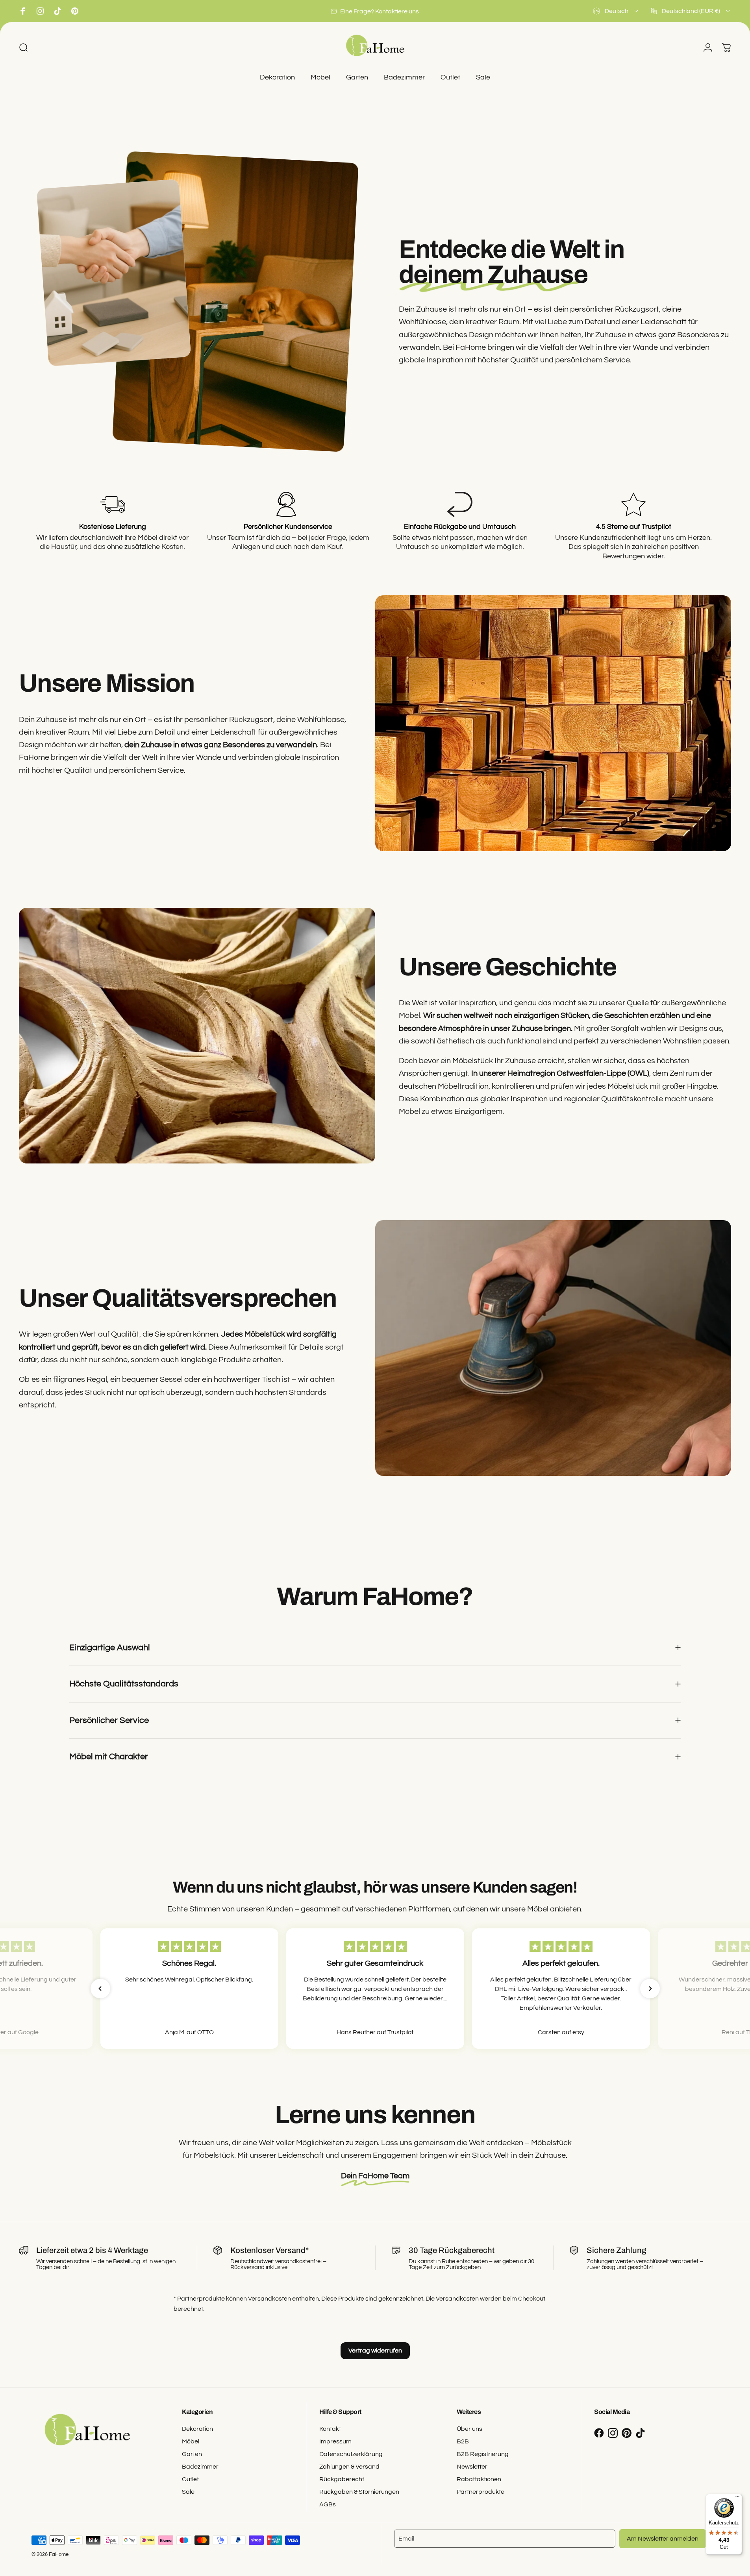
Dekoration (197, 2429)
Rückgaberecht (342, 2479)
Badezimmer (200, 2467)
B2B (463, 2441)
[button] (100, 1989)
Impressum (335, 2441)
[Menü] (737, 2498)
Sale (188, 2492)
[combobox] (616, 11)
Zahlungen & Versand (349, 2467)
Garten (192, 2454)
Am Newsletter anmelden (663, 2539)
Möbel (191, 2441)
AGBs (328, 2504)
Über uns (469, 2429)
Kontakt (330, 2429)
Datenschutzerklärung (351, 2454)
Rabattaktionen (479, 2479)
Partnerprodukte (481, 2492)
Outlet (190, 2479)
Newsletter (472, 2467)
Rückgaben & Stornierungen (359, 2492)
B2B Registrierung (483, 2454)
